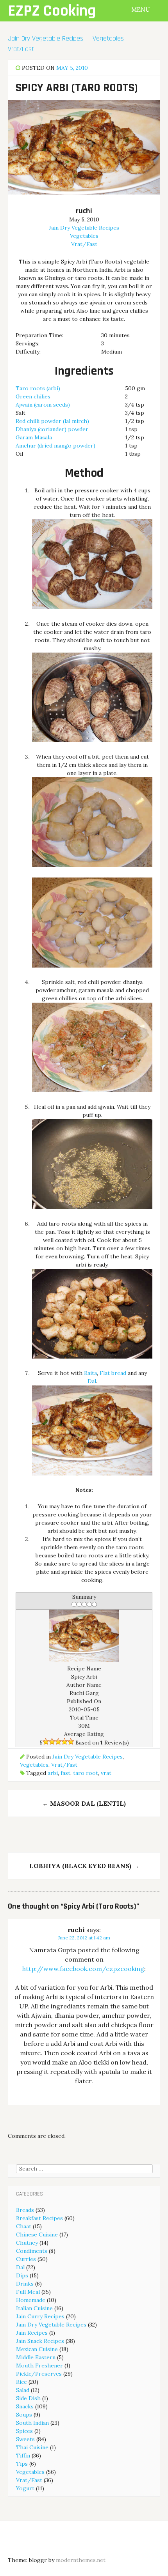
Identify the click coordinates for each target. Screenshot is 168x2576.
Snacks (25, 2406)
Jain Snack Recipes (40, 2341)
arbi (53, 1773)
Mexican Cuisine (37, 2349)
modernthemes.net (81, 2560)
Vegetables (108, 38)
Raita (90, 1373)
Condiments (32, 2251)
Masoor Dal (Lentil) (84, 1803)
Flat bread (113, 1373)
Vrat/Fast (21, 49)
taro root (86, 1773)
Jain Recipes (32, 2333)
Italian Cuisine (34, 2308)
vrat (106, 1773)
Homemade (31, 2300)
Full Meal (28, 2292)
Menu (141, 10)
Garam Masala (34, 437)
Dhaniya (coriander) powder (52, 429)
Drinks (25, 2284)
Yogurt (25, 2488)
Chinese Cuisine (37, 2235)
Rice (21, 2382)
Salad (23, 2390)
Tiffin (23, 2456)
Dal (92, 1381)
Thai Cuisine (32, 2447)
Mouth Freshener (39, 2365)
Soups (24, 2415)
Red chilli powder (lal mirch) (52, 421)
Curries (26, 2259)
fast (65, 1773)
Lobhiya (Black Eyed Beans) (84, 1866)
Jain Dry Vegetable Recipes (46, 38)
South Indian (32, 2423)
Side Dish (28, 2398)
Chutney (27, 2243)
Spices (24, 2431)
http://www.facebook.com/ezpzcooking (83, 1969)
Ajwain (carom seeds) (43, 405)
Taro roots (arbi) (38, 388)
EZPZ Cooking (52, 11)
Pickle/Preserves (39, 2374)
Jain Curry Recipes (40, 2316)
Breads (25, 2210)
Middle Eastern (36, 2357)
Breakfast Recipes (39, 2218)
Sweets (25, 2439)
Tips (22, 2464)
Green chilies (33, 396)
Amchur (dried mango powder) (55, 446)
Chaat (24, 2226)
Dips (22, 2275)
